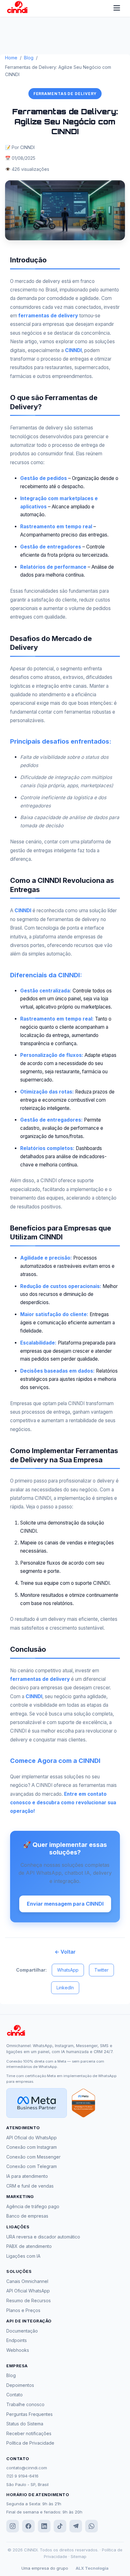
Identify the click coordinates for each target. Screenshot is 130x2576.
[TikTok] (60, 2526)
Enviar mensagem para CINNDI (65, 1904)
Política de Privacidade (30, 2443)
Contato (15, 2395)
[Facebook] (28, 2526)
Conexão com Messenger (33, 2157)
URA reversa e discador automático (43, 2237)
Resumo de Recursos (29, 2300)
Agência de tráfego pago (33, 2206)
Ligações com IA (23, 2256)
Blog (29, 58)
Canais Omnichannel (27, 2281)
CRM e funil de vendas (30, 2186)
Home (11, 58)
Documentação (22, 2331)
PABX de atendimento (29, 2246)
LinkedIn (65, 1988)
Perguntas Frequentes (30, 2414)
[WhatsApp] (92, 2526)
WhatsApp (68, 1970)
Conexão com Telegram (32, 2166)
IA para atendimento (27, 2176)
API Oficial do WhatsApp (32, 2138)
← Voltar (65, 1952)
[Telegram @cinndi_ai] (76, 2526)
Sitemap (79, 2556)
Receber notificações (29, 2433)
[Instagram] (13, 2526)
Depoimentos (20, 2385)
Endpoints (17, 2340)
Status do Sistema (25, 2424)
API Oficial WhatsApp (28, 2291)
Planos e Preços (23, 2310)
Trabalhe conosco (25, 2404)
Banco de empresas (27, 2216)
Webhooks (18, 2350)
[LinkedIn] (44, 2526)
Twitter (101, 1970)
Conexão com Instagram (32, 2147)
